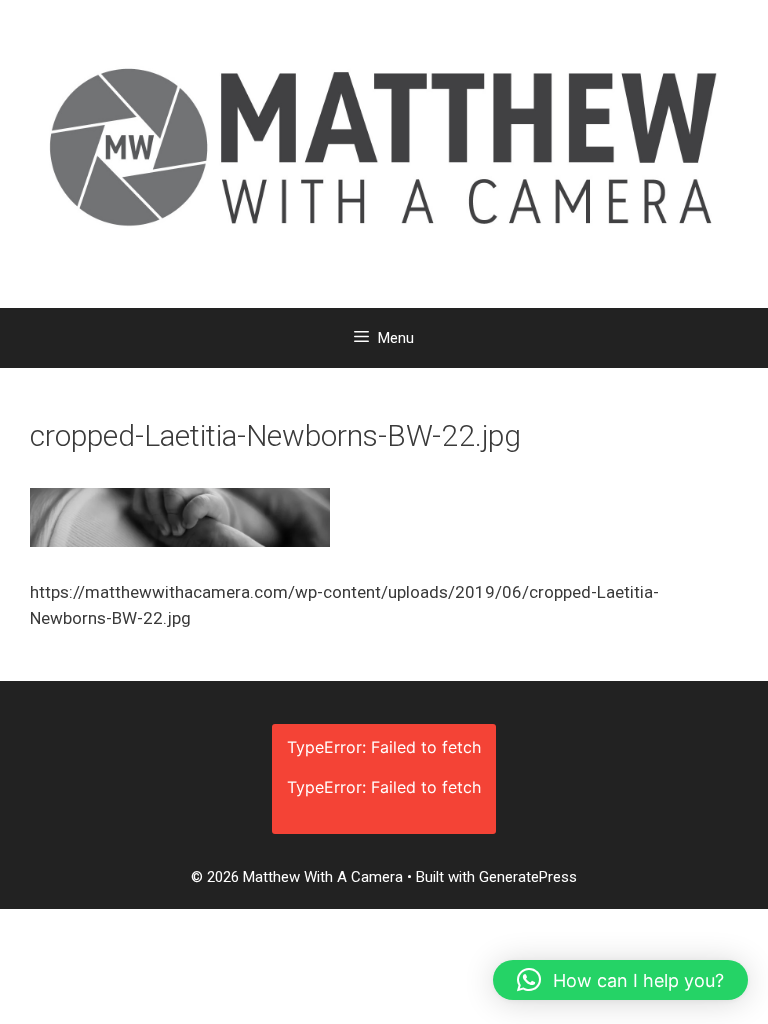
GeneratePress (528, 877)
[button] (620, 980)
